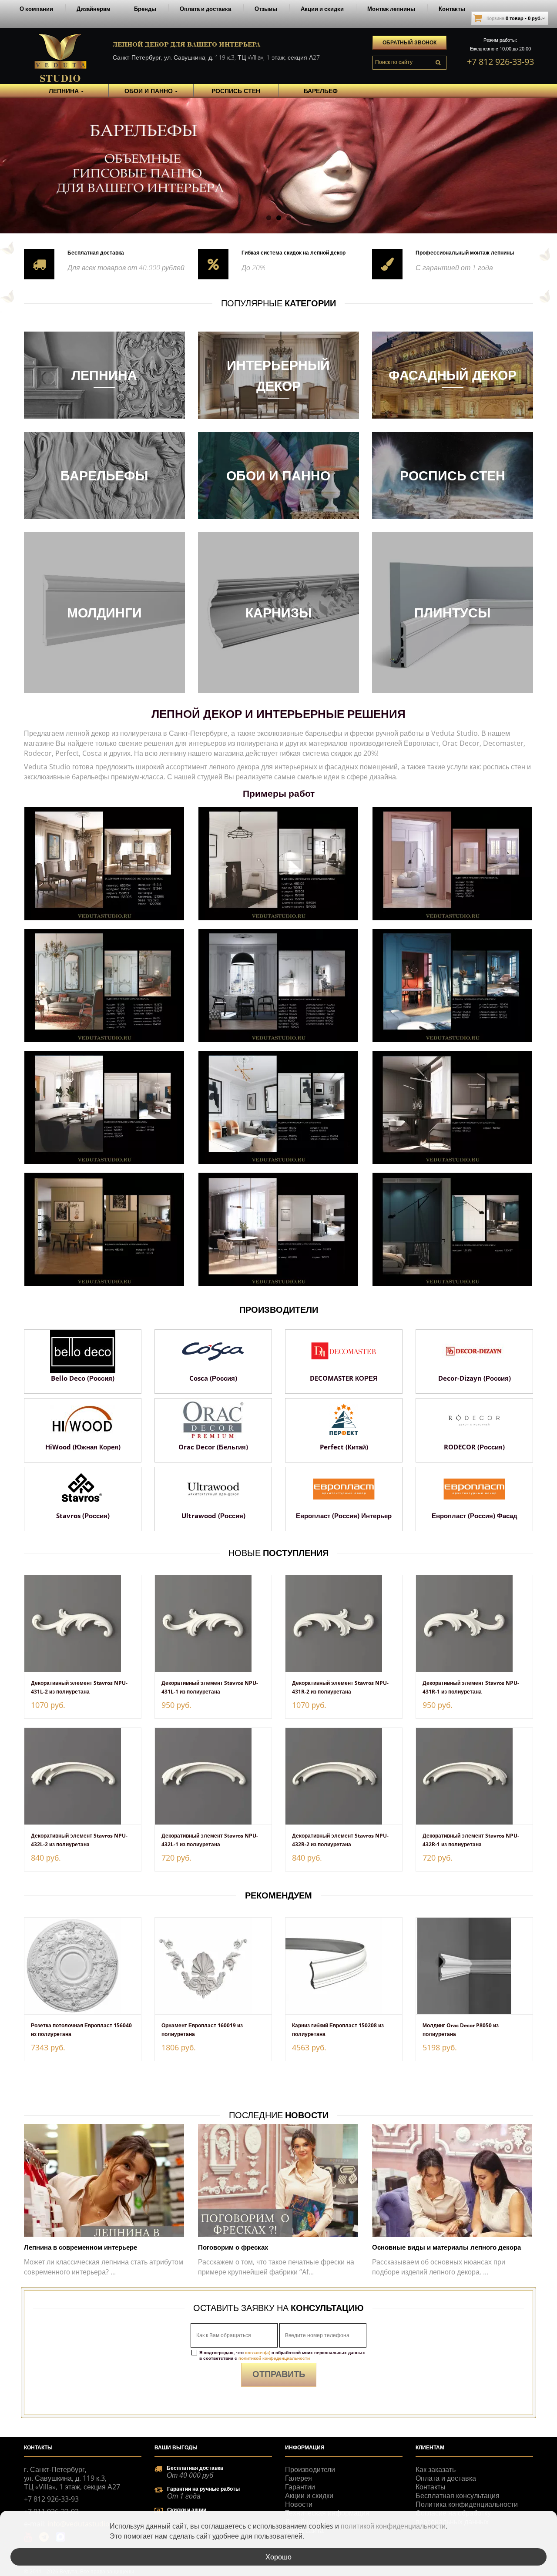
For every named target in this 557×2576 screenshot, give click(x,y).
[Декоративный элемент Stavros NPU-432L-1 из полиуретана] (213, 1776)
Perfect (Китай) (344, 1447)
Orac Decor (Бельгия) (213, 1447)
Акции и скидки (322, 9)
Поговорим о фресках (233, 2247)
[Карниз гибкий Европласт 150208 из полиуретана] (344, 1966)
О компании (36, 9)
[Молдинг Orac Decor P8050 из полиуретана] (474, 1966)
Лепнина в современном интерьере (81, 2247)
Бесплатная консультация (458, 2495)
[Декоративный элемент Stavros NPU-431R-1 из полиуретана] (474, 1623)
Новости (299, 2504)
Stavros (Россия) (83, 1516)
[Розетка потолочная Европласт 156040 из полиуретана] (83, 1966)
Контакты (452, 9)
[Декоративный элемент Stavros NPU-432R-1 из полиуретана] (474, 1776)
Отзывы (266, 9)
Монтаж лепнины (391, 9)
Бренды (145, 9)
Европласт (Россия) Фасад (475, 1516)
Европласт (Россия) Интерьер (344, 1516)
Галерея (299, 2478)
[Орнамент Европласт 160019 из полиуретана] (213, 1966)
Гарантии (300, 2487)
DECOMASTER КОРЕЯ (344, 1378)
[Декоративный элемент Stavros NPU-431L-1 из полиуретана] (213, 1623)
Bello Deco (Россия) (83, 1378)
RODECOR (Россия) (474, 1447)
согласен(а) (258, 2352)
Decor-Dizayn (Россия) (475, 1378)
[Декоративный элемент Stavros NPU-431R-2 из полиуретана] (344, 1623)
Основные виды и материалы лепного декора (446, 2247)
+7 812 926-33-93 (500, 62)
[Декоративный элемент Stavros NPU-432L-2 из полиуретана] (83, 1776)
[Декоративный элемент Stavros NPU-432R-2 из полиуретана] (344, 1776)
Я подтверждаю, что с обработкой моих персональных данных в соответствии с (282, 2355)
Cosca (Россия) (213, 1378)
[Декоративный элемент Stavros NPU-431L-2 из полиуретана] (83, 1623)
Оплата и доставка (205, 9)
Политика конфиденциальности (467, 2504)
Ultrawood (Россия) (213, 1516)
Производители (310, 2469)
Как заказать (436, 2469)
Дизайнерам (94, 9)
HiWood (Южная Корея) (83, 1447)
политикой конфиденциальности (274, 2358)
